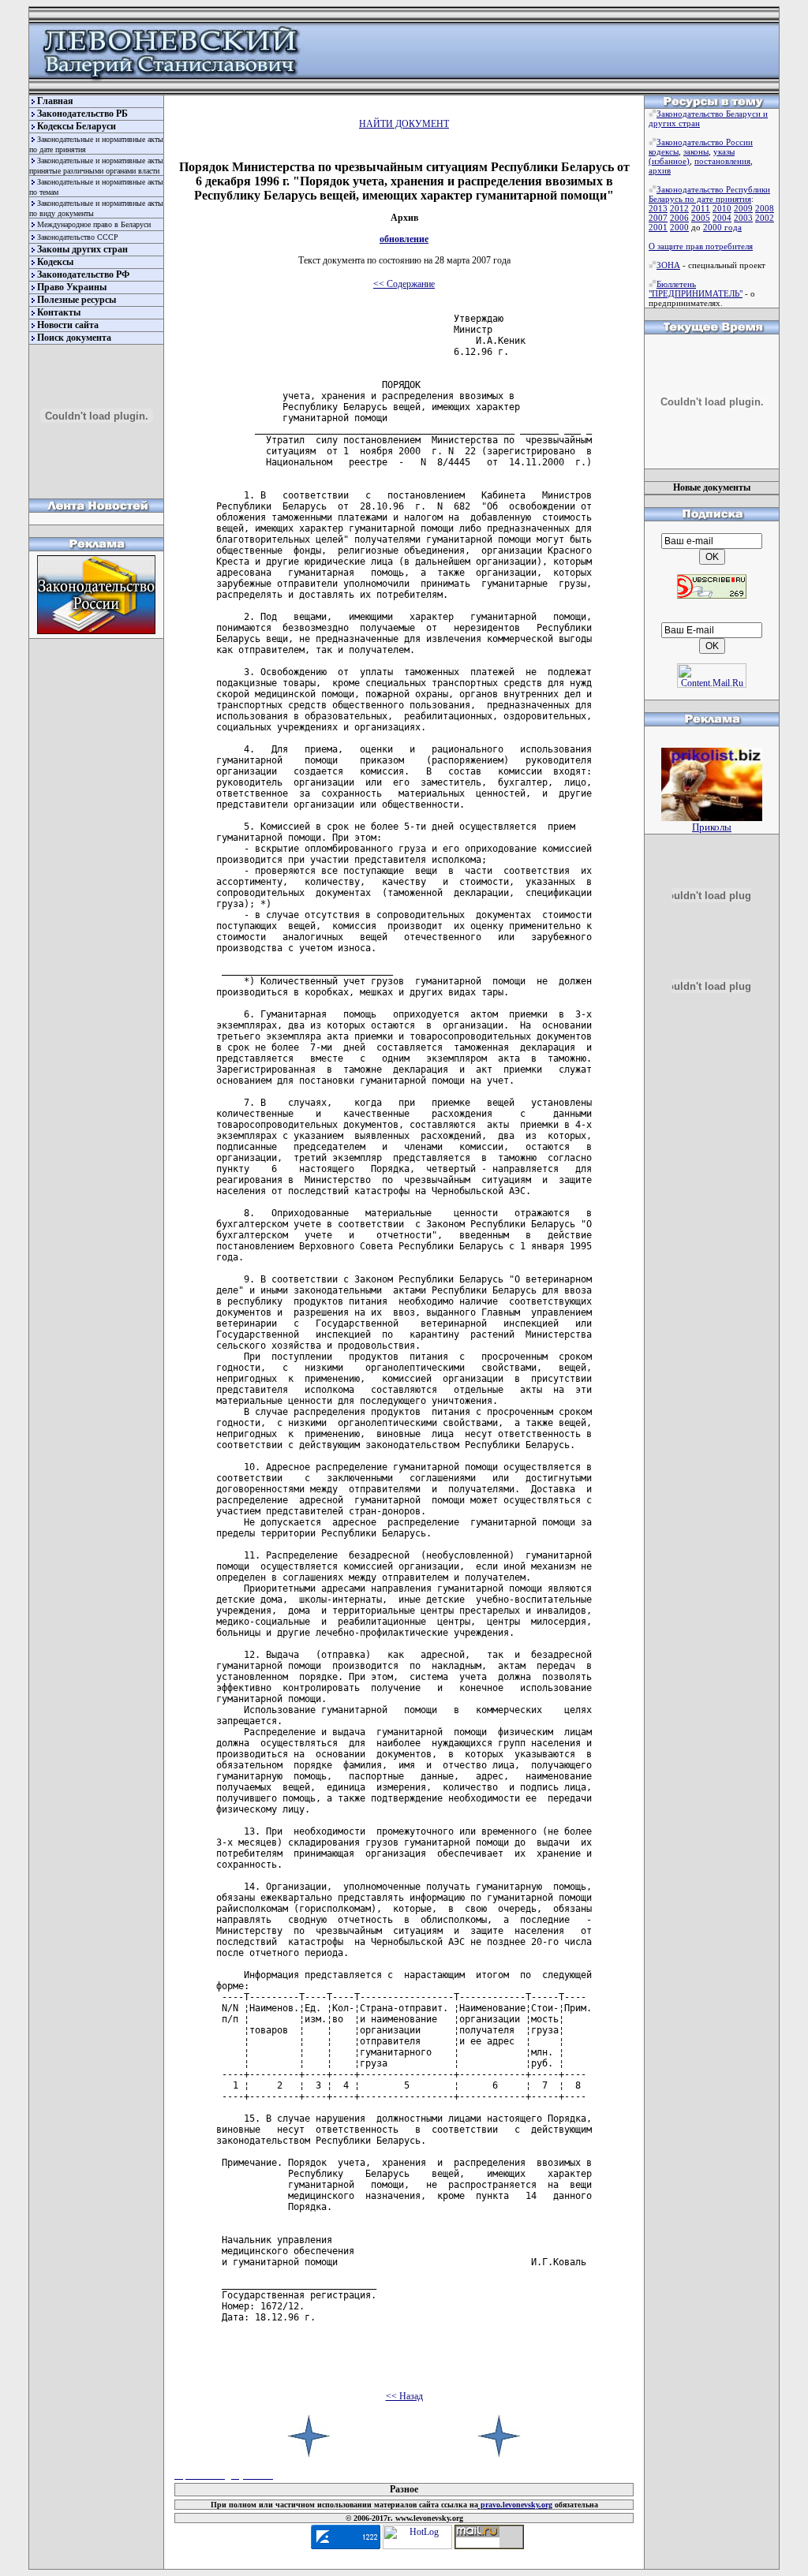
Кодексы (55, 262)
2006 (679, 218)
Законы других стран (82, 249)
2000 (679, 227)
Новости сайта (68, 325)
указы (724, 151)
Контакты (59, 312)
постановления (722, 161)
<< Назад (404, 2396)
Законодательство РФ (83, 274)
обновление (404, 239)
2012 (679, 208)
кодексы (664, 151)
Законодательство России (705, 142)
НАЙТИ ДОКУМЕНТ (404, 124)
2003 (743, 218)
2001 (658, 227)
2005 (701, 218)
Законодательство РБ (82, 114)
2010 (722, 208)
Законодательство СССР (78, 237)
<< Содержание (404, 284)
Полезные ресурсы (77, 300)
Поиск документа (74, 338)
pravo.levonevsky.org (515, 2505)
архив (660, 170)
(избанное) (669, 161)
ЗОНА (668, 265)
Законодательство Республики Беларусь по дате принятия (709, 194)
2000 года (722, 227)
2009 (743, 208)
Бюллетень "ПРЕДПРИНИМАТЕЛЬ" (696, 289)
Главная (55, 101)
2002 (765, 218)
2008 (765, 208)
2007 (658, 218)
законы (696, 151)
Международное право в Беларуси (94, 224)
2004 (722, 218)
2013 (658, 208)
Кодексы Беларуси (77, 126)
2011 (701, 208)
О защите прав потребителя (701, 246)
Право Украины (72, 287)
